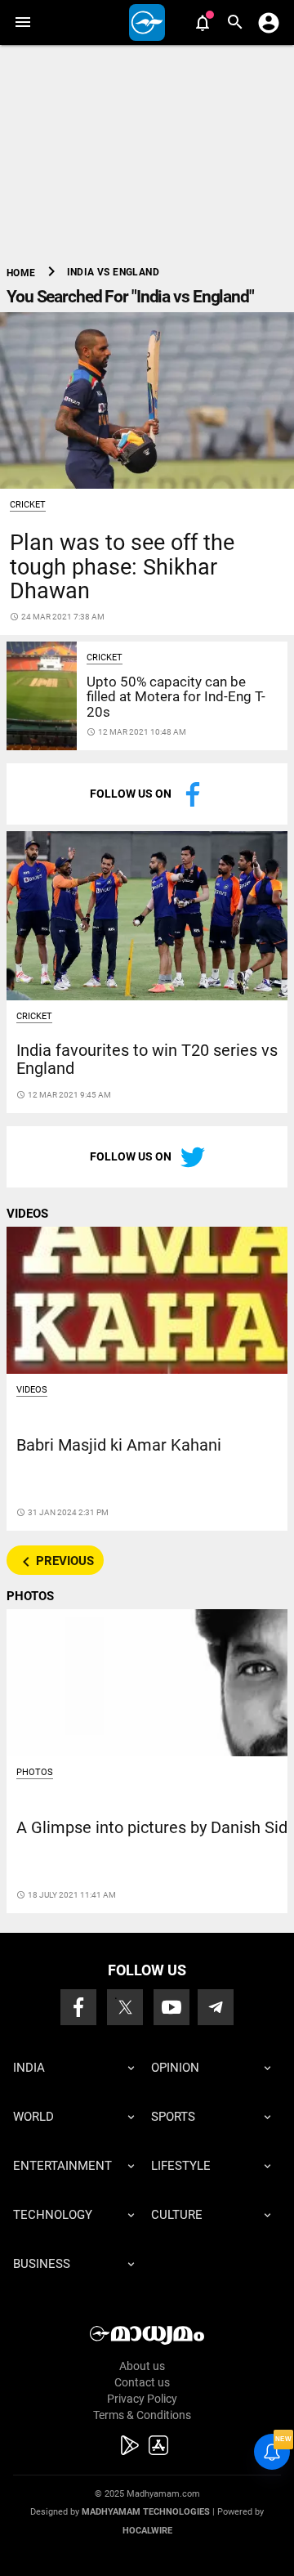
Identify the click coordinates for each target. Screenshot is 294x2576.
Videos (32, 1390)
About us (142, 2366)
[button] (22, 22)
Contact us (142, 2382)
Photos (35, 1772)
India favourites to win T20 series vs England (147, 1060)
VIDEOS (27, 1214)
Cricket (28, 505)
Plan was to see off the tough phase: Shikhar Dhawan (122, 566)
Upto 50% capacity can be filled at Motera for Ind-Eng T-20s (176, 697)
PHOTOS (30, 1596)
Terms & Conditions (142, 2415)
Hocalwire (147, 2531)
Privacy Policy (142, 2399)
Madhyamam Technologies (146, 2512)
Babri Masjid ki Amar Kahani (119, 1445)
